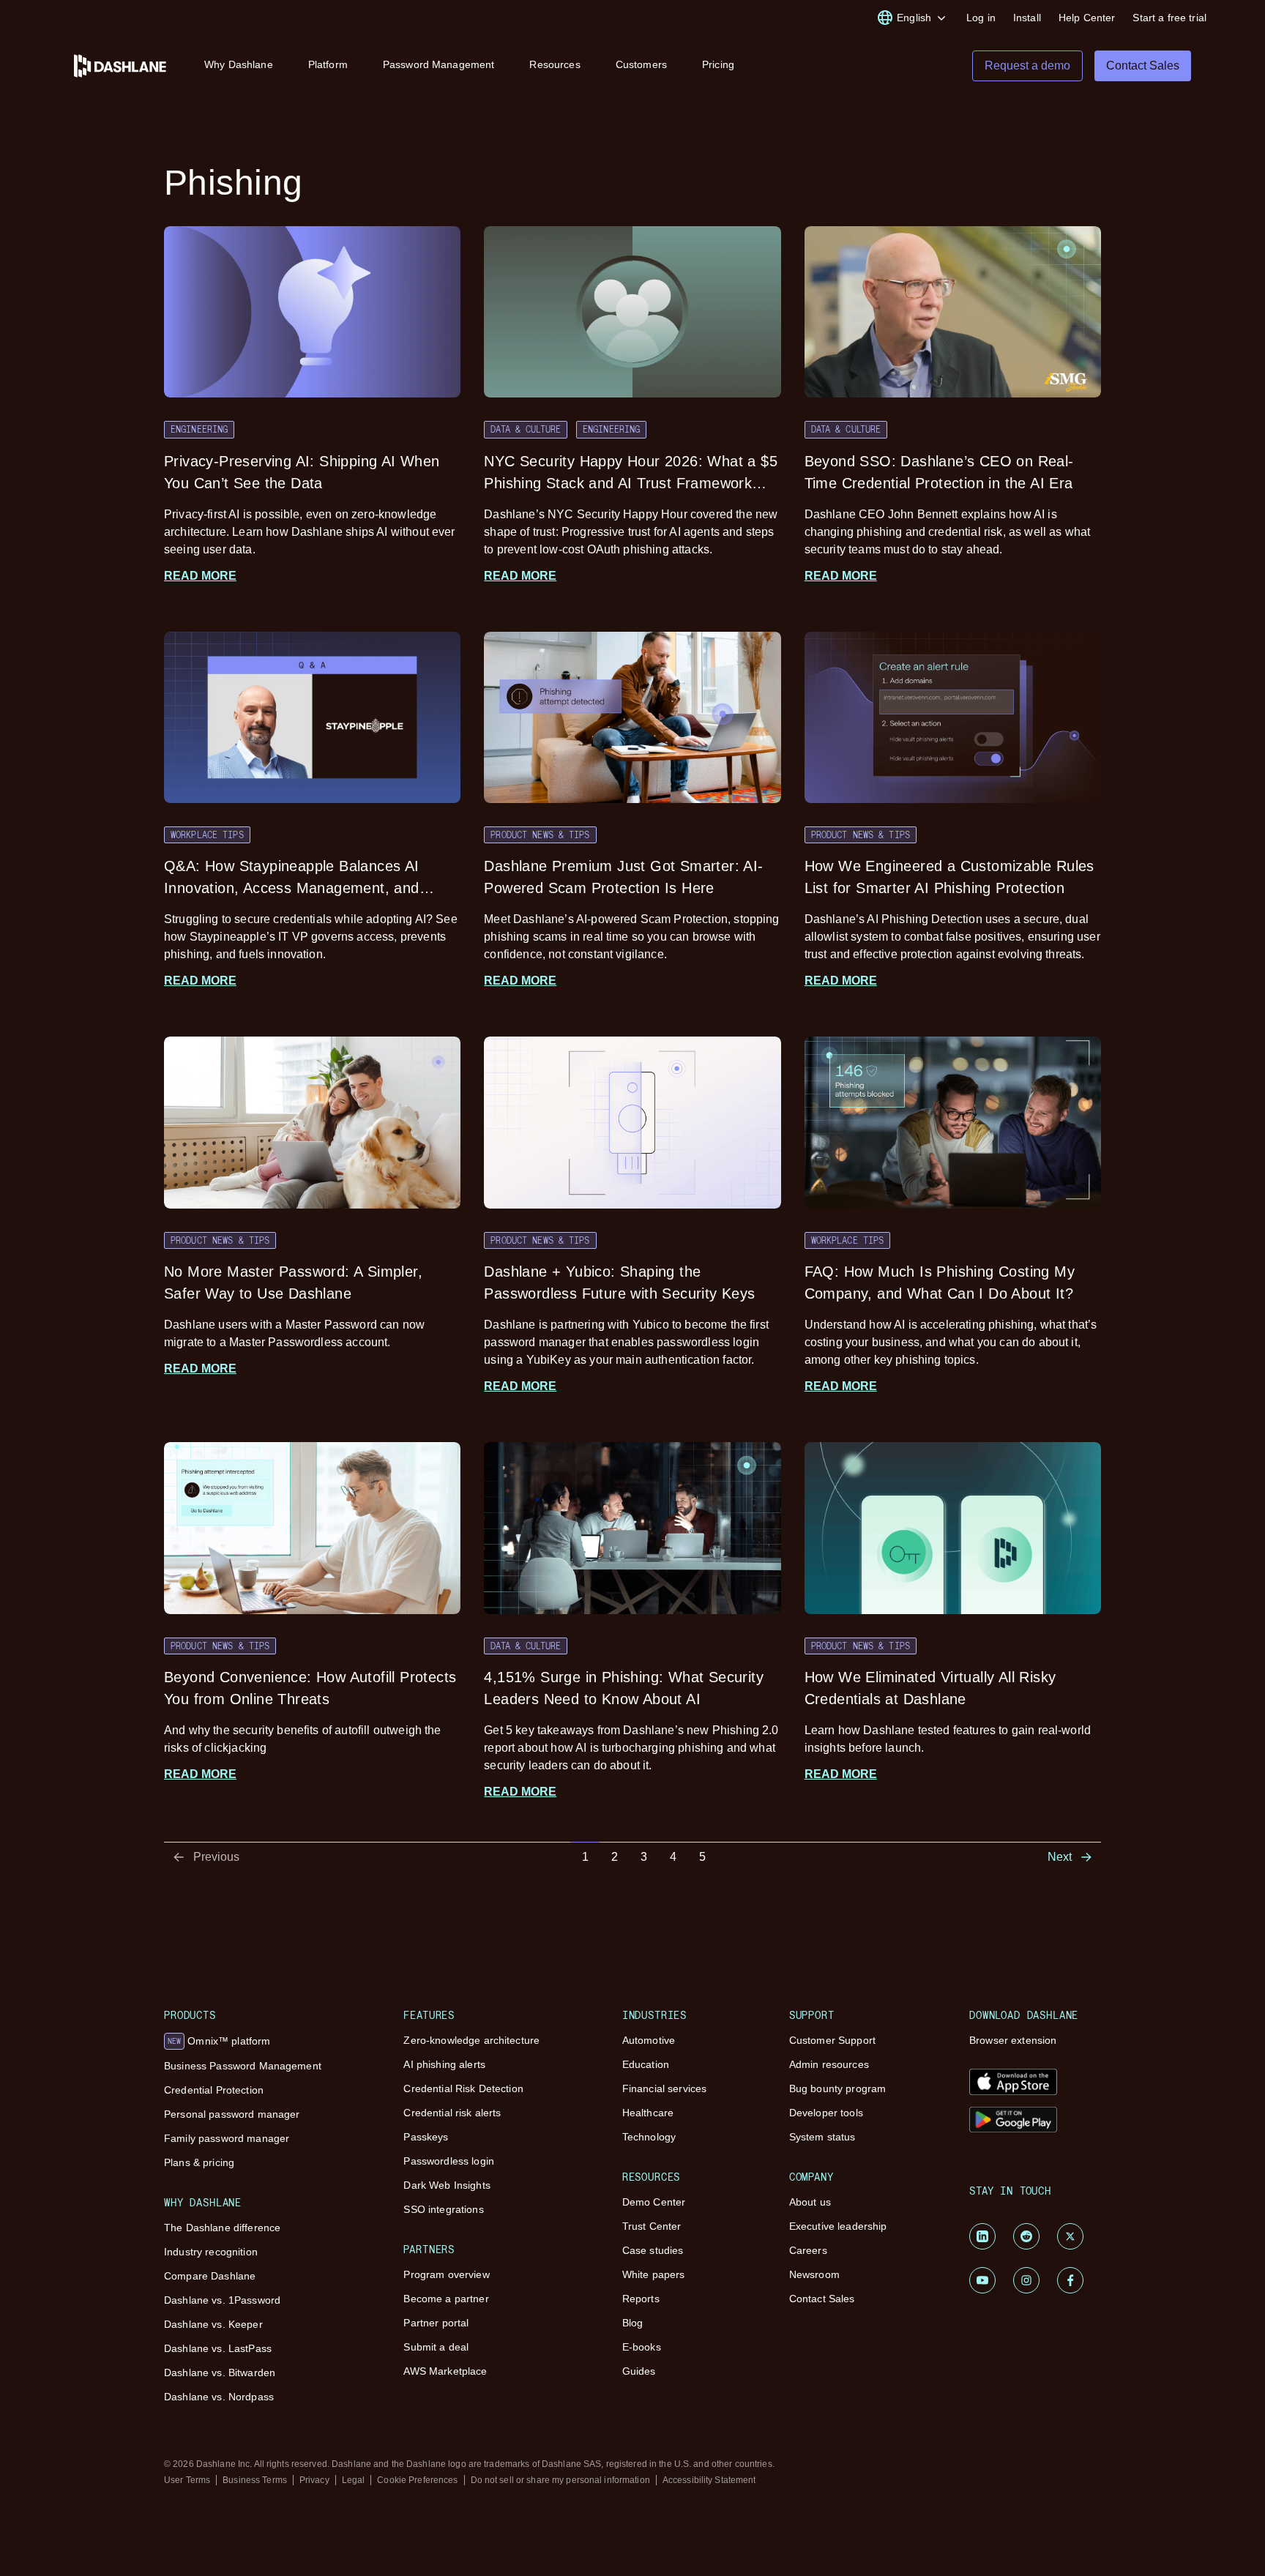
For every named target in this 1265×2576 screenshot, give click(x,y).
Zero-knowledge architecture (471, 2040)
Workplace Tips (207, 835)
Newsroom (814, 2274)
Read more (200, 576)
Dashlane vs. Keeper (213, 2324)
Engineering (199, 429)
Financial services (665, 2088)
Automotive (649, 2040)
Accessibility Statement (709, 2480)
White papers (654, 2274)
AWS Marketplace (445, 2371)
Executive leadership (838, 2226)
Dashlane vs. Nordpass (219, 2397)
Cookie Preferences (417, 2480)
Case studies (653, 2250)
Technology (649, 2137)
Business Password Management (243, 2066)
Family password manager (227, 2138)
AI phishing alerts (444, 2064)
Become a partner (446, 2299)
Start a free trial (1169, 18)
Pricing (718, 64)
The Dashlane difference (222, 2228)
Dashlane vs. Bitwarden (220, 2372)
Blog (633, 2323)
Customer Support (832, 2040)
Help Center (1087, 18)
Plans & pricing (199, 2162)
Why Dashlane (239, 64)
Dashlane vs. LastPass (218, 2348)
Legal (354, 2480)
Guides (639, 2371)
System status (822, 2137)
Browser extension (1013, 2040)
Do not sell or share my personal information (560, 2480)
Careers (808, 2250)
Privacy (314, 2480)
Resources (555, 64)
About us (810, 2202)
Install (1027, 18)
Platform (328, 64)
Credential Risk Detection (463, 2088)
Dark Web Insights (447, 2185)
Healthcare (648, 2113)
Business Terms (255, 2480)
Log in (981, 18)
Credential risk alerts (452, 2113)
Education (646, 2064)
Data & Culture (526, 429)
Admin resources (829, 2064)
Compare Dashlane (210, 2276)
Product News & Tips (540, 835)
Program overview (446, 2274)
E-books (642, 2347)
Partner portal (436, 2323)
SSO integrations (443, 2209)
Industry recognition (211, 2252)
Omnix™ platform (219, 2041)
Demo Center (654, 2202)
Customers (641, 64)
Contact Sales (822, 2299)
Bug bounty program (838, 2088)
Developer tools (826, 2113)
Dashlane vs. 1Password (222, 2300)
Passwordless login (449, 2161)
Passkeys (426, 2137)
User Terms (187, 2480)
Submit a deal (436, 2347)
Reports (641, 2299)
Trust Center (652, 2226)
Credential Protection (214, 2090)
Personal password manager (232, 2114)
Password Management (439, 64)
